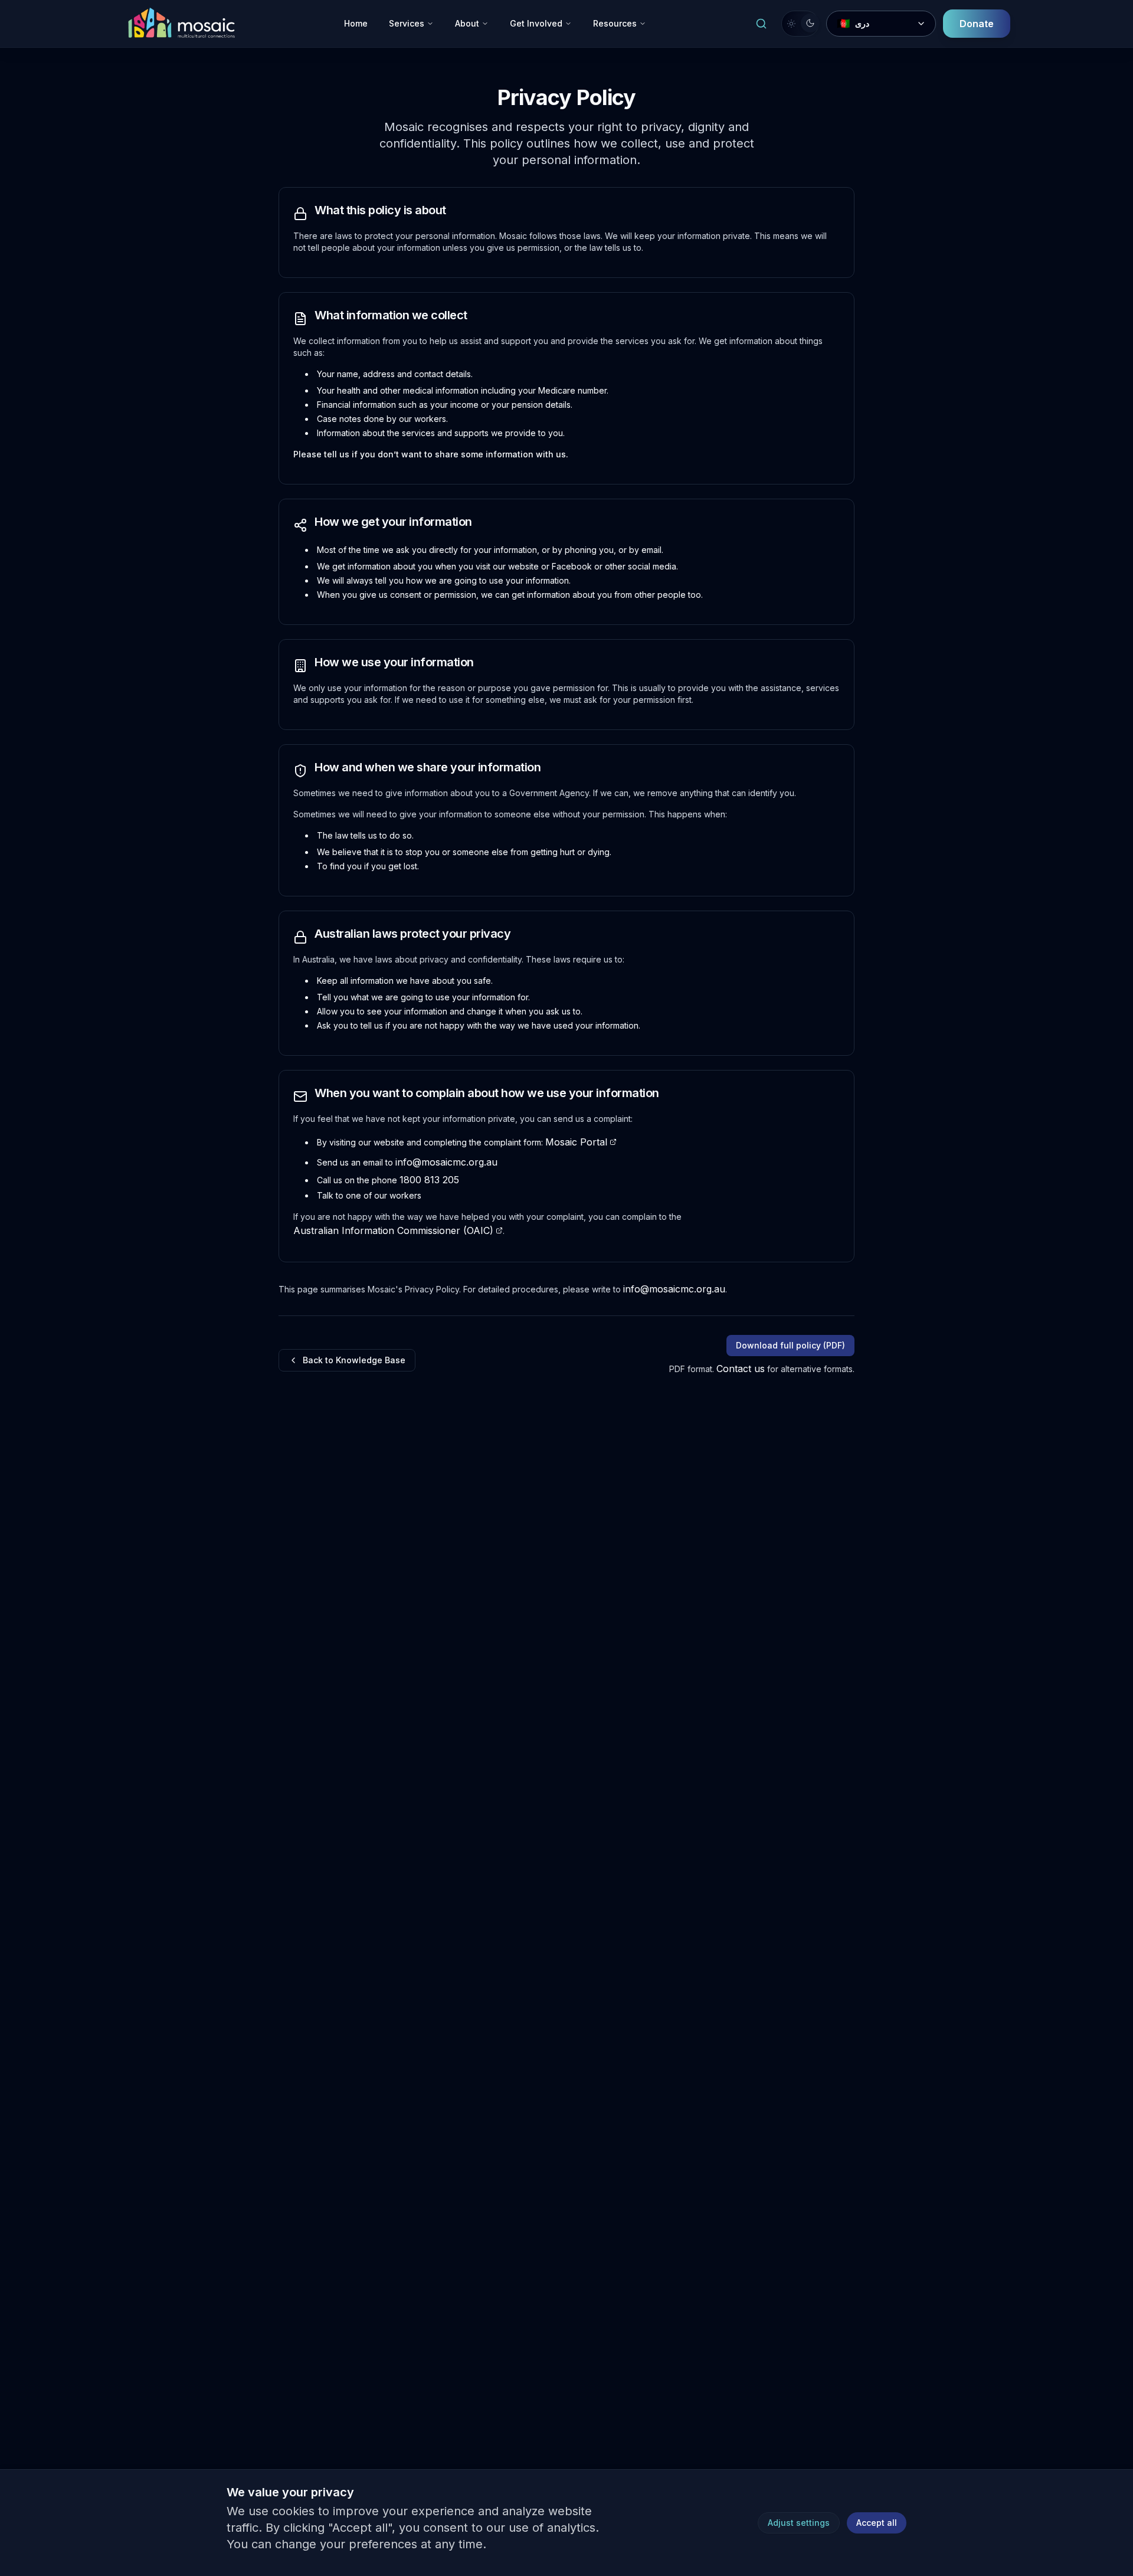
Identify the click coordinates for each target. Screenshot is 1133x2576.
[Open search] (761, 24)
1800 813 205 (429, 1180)
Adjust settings (799, 2523)
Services (407, 23)
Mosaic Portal (576, 1142)
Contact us (741, 1369)
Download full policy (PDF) (790, 1345)
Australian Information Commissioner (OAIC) (393, 1230)
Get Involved (536, 23)
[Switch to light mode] (800, 24)
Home (356, 23)
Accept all (877, 2523)
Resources (615, 23)
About (467, 23)
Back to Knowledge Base (354, 1360)
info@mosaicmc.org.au (446, 1162)
